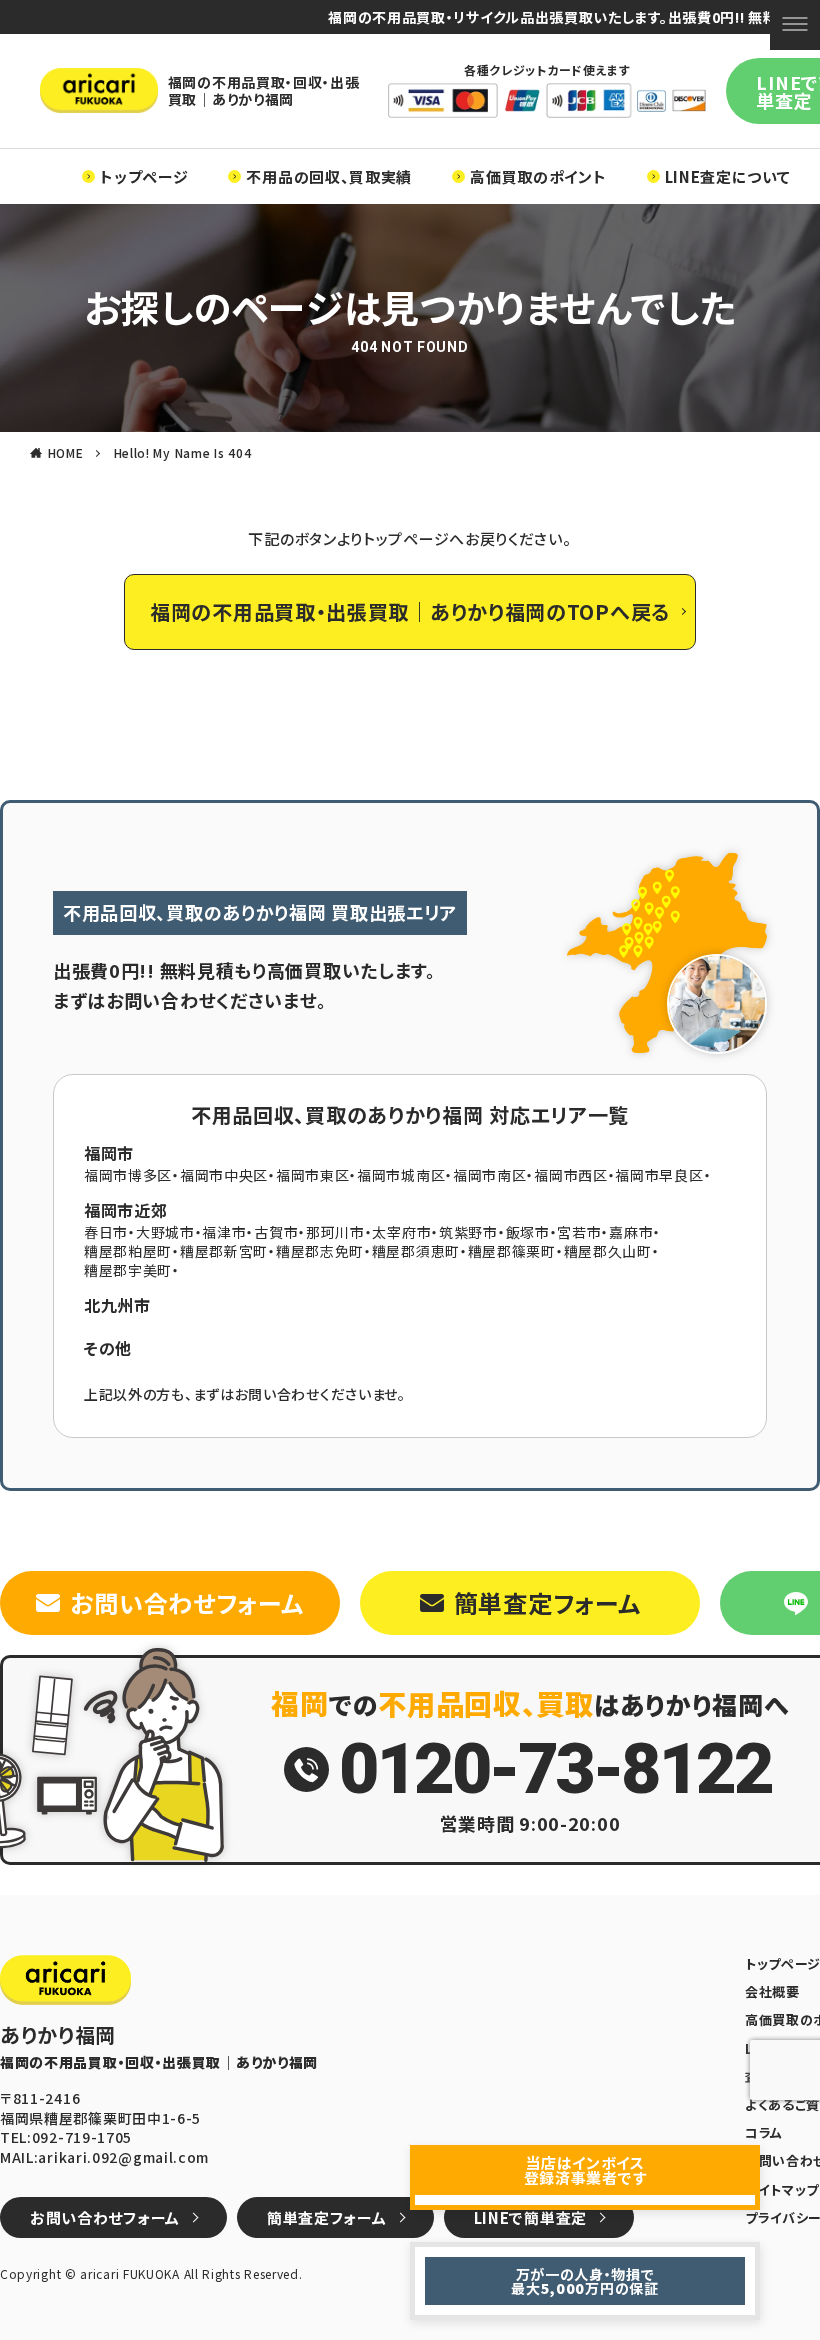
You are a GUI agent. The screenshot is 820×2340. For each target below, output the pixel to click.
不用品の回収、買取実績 (329, 176)
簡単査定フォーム (547, 1602)
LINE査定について (728, 176)
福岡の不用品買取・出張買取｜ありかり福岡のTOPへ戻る (410, 611)
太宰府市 (401, 1232)
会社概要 (772, 1992)
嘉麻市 (631, 1232)
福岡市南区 (490, 1175)
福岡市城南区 (401, 1175)
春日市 (106, 1232)
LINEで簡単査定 (530, 2217)
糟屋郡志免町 (320, 1251)
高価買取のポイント (538, 176)
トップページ (144, 176)
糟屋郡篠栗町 (512, 1251)
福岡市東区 (313, 1175)
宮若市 (579, 1232)
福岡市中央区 (224, 1175)
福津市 (224, 1232)
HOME (66, 452)
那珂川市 (335, 1232)
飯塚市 (528, 1232)
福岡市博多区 (128, 1175)
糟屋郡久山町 (608, 1251)
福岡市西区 (571, 1175)
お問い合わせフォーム (186, 1602)
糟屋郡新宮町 (224, 1251)
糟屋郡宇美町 (128, 1270)
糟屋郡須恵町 (416, 1251)
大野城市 (165, 1232)
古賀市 (276, 1232)
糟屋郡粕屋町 (128, 1251)
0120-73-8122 (555, 1769)
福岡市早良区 (659, 1175)
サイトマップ (782, 2190)
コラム (764, 2133)
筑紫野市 (468, 1232)
